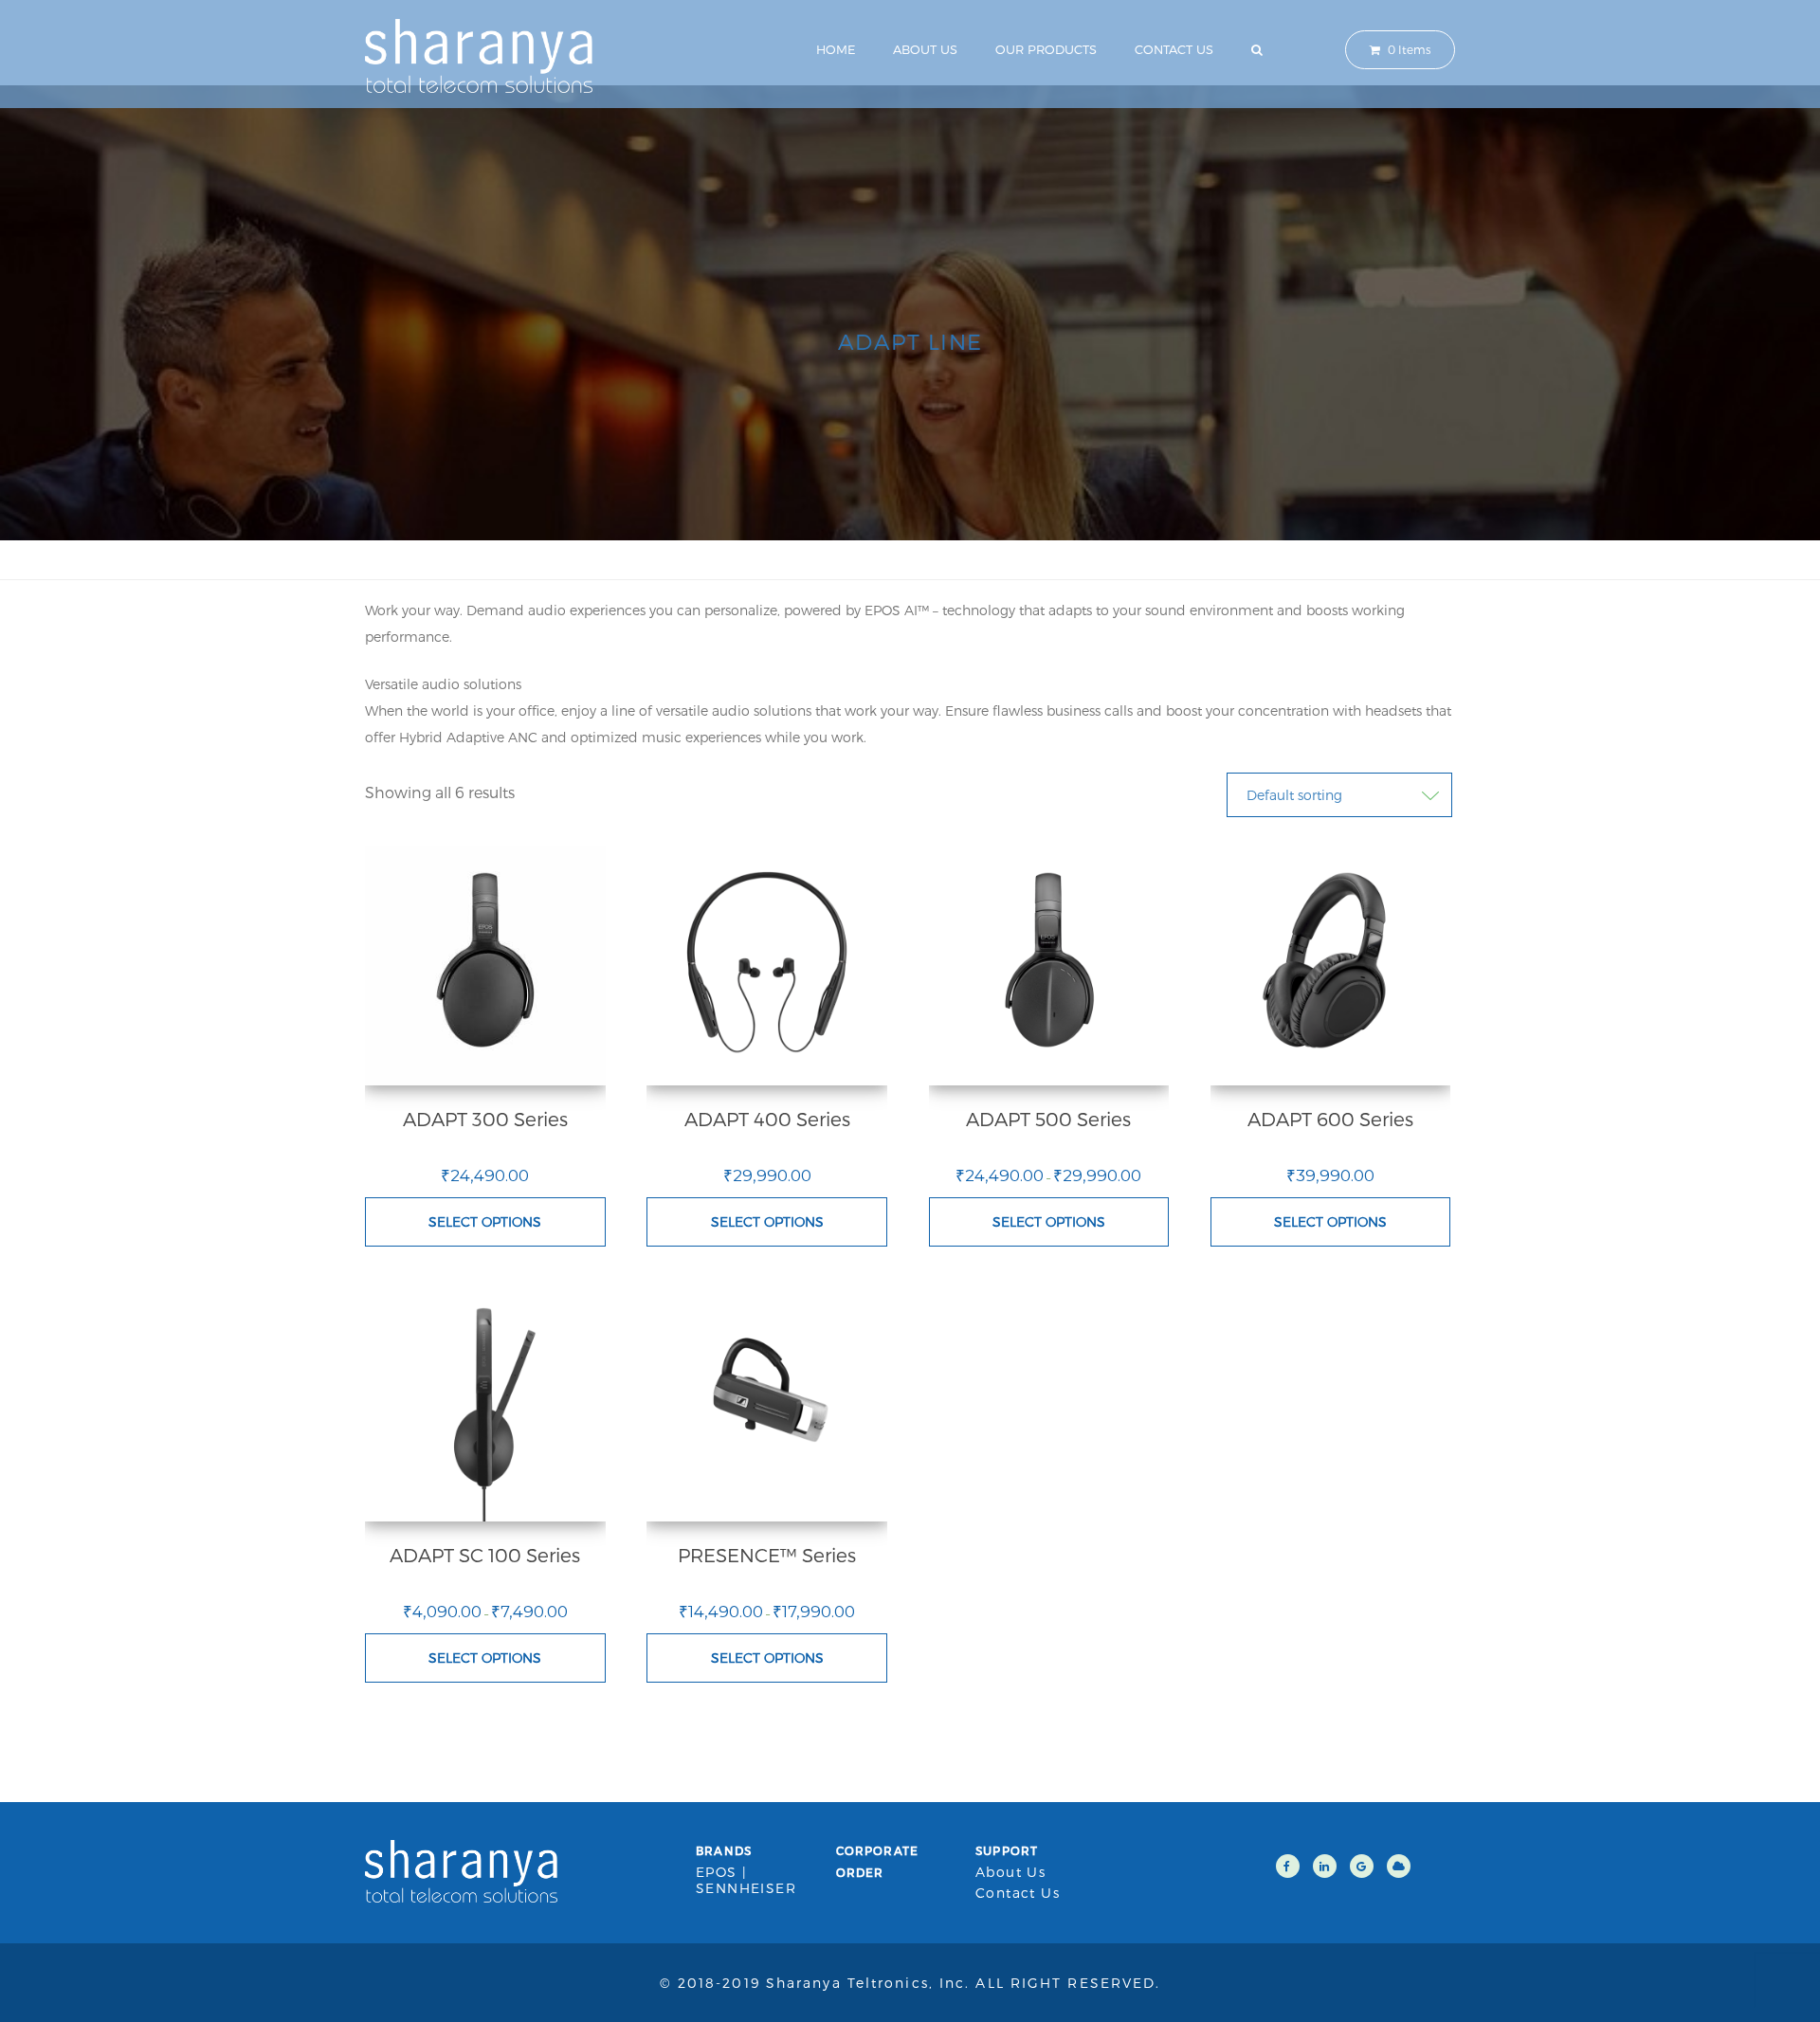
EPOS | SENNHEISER (746, 1880)
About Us (925, 49)
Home (836, 49)
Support (1007, 1850)
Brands (724, 1850)
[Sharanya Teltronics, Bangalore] (479, 54)
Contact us (1174, 49)
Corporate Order (878, 1861)
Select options (485, 1221)
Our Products (1046, 49)
